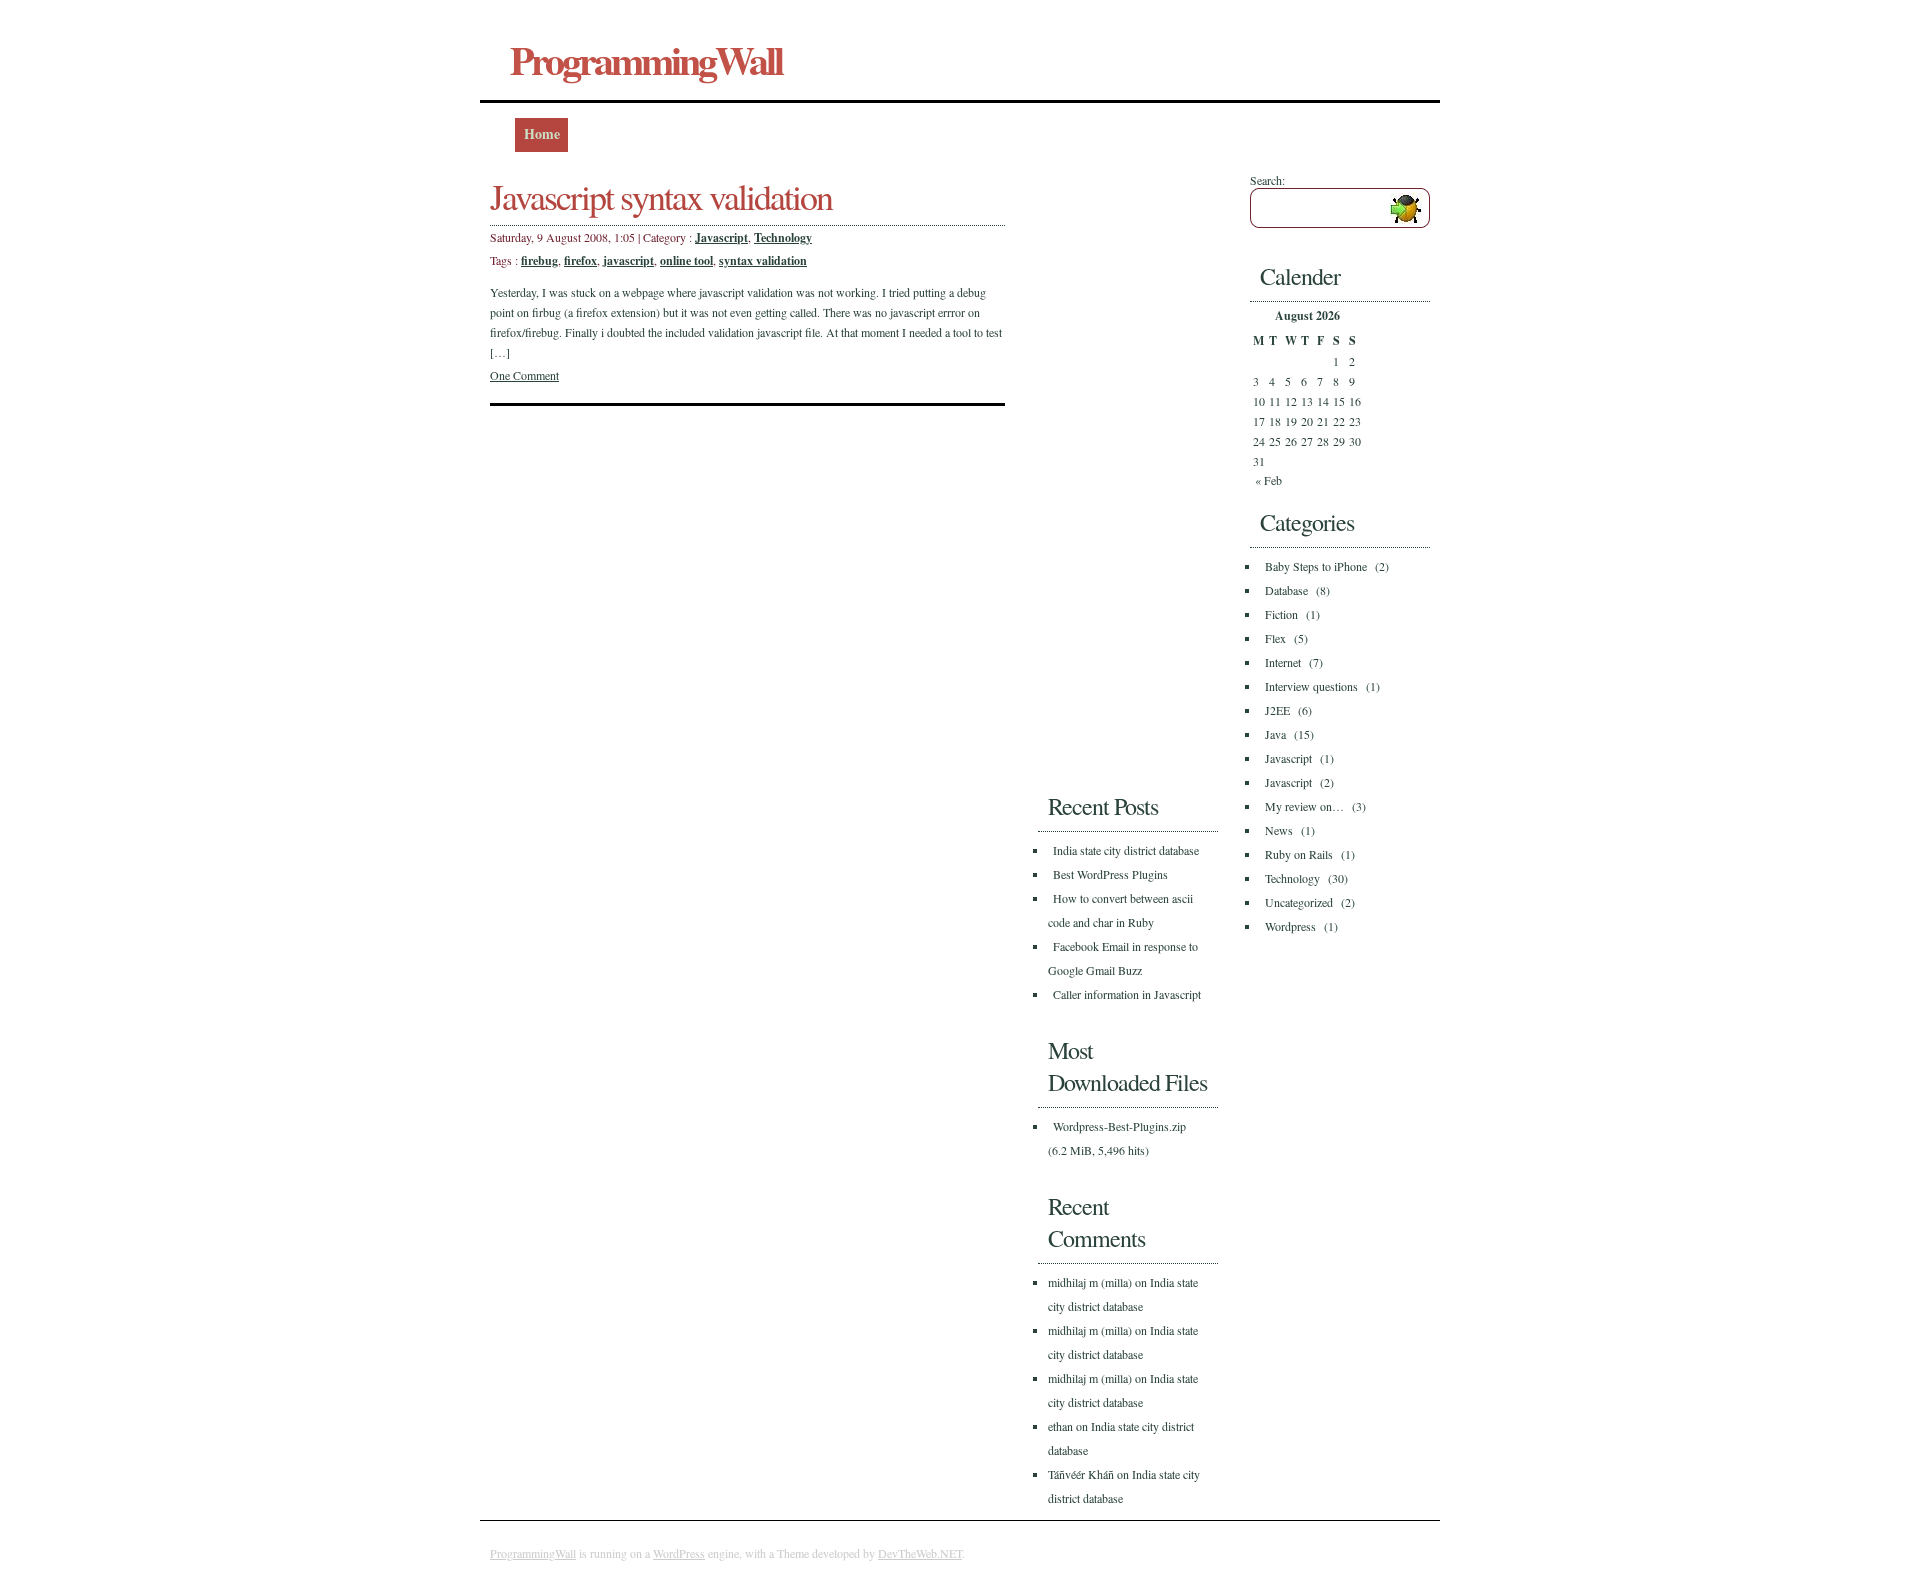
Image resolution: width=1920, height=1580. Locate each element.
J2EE (1277, 710)
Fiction (1281, 614)
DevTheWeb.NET (920, 1553)
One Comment (524, 375)
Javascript (721, 237)
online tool (686, 260)
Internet (1283, 662)
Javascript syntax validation (661, 196)
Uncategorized (1299, 902)
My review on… (1304, 806)
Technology (783, 237)
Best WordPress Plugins (1110, 874)
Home (542, 133)
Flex (1275, 638)
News (1279, 830)
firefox (580, 260)
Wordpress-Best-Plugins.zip (1119, 1126)
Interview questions (1311, 686)
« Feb (1268, 480)
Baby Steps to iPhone (1316, 566)
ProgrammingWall (646, 59)
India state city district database (1126, 850)
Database (1286, 590)
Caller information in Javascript (1127, 994)
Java (1275, 734)
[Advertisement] (1118, 472)
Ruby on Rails (1299, 854)
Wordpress (1290, 926)
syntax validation (763, 260)
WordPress (679, 1553)
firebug (539, 260)
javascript (628, 260)
